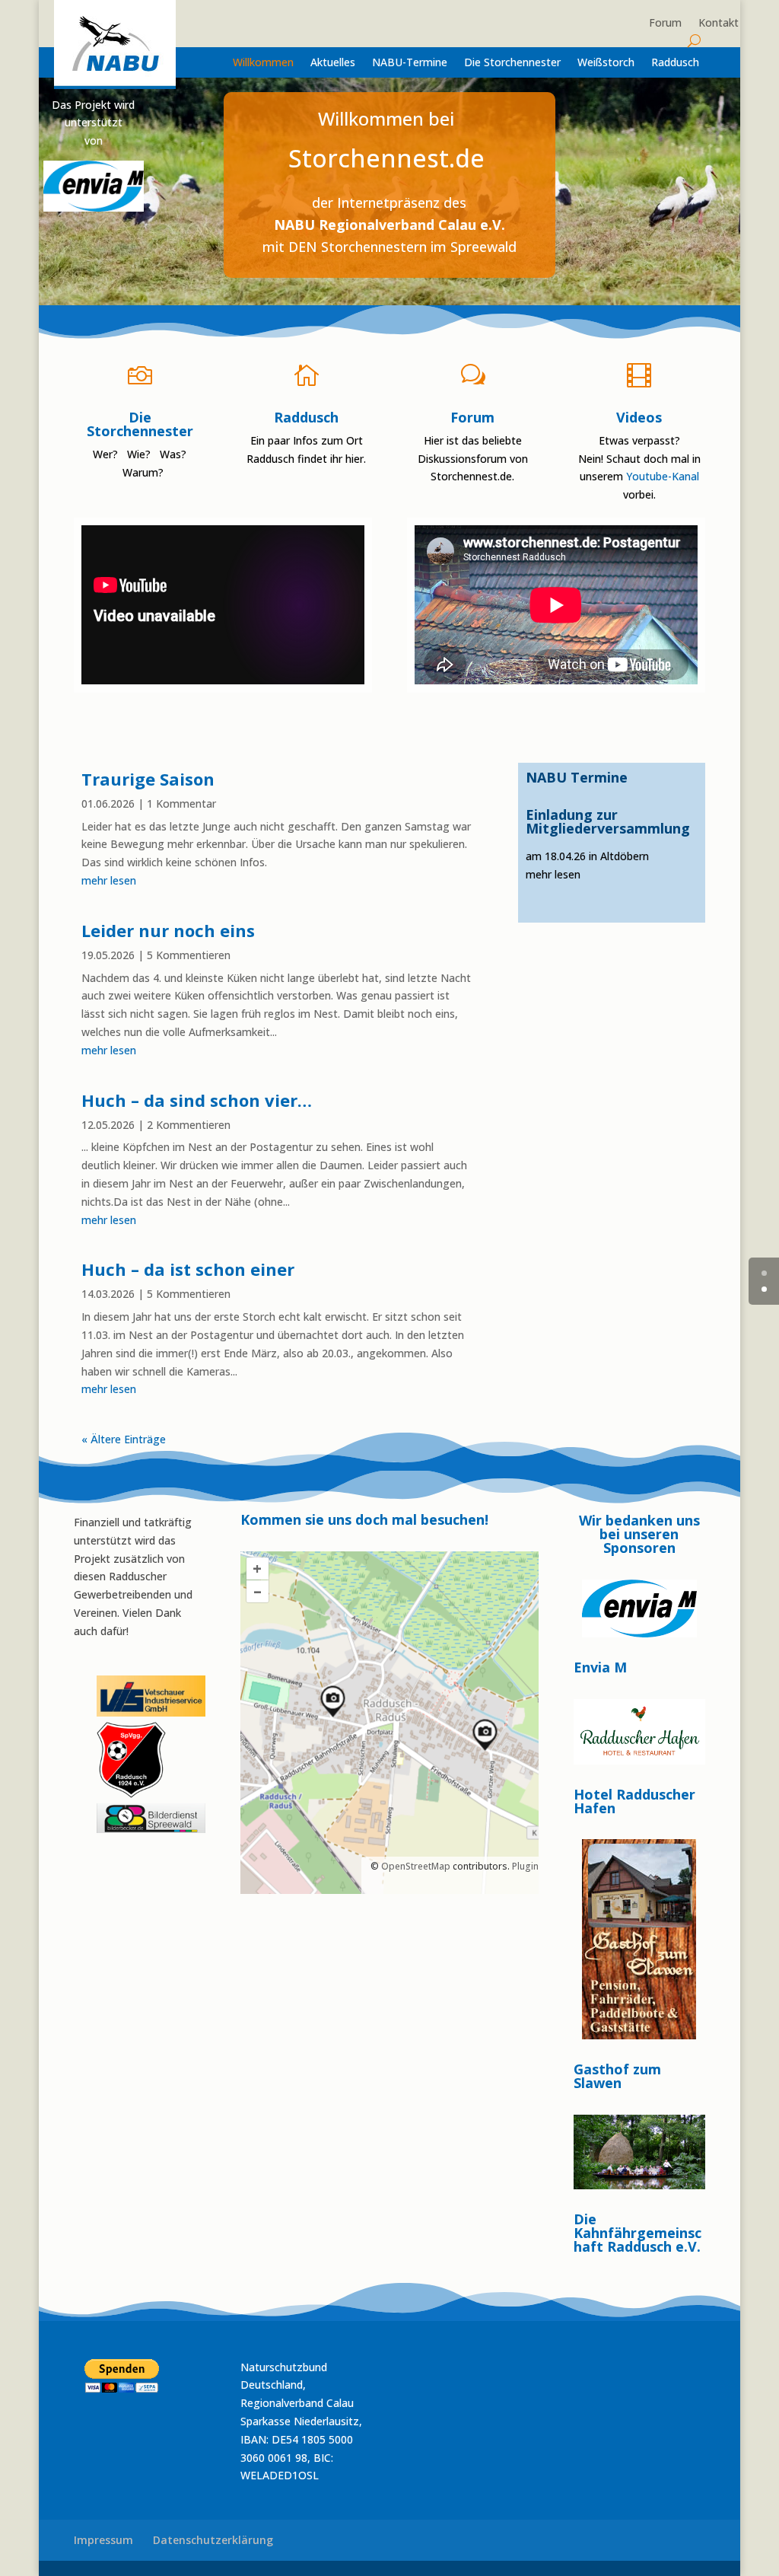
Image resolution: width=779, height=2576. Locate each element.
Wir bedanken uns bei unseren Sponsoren (639, 1535)
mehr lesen (109, 880)
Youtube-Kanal (663, 476)
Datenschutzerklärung (213, 2540)
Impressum (103, 2540)
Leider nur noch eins (168, 930)
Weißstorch (606, 63)
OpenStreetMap (416, 1866)
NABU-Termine (410, 63)
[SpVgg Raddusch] (98, 1666)
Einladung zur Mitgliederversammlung (608, 821)
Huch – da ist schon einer (188, 1269)
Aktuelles (333, 63)
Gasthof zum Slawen (617, 2076)
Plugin (524, 1866)
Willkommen (263, 63)
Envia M (600, 1667)
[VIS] (151, 1712)
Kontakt (719, 24)
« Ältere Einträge (124, 1439)
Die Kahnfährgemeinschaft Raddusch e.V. (638, 2233)
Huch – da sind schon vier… (197, 1100)
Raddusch (675, 63)
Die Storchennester (512, 63)
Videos (639, 417)
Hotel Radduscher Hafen (634, 1801)
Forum (665, 24)
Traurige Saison (148, 779)
